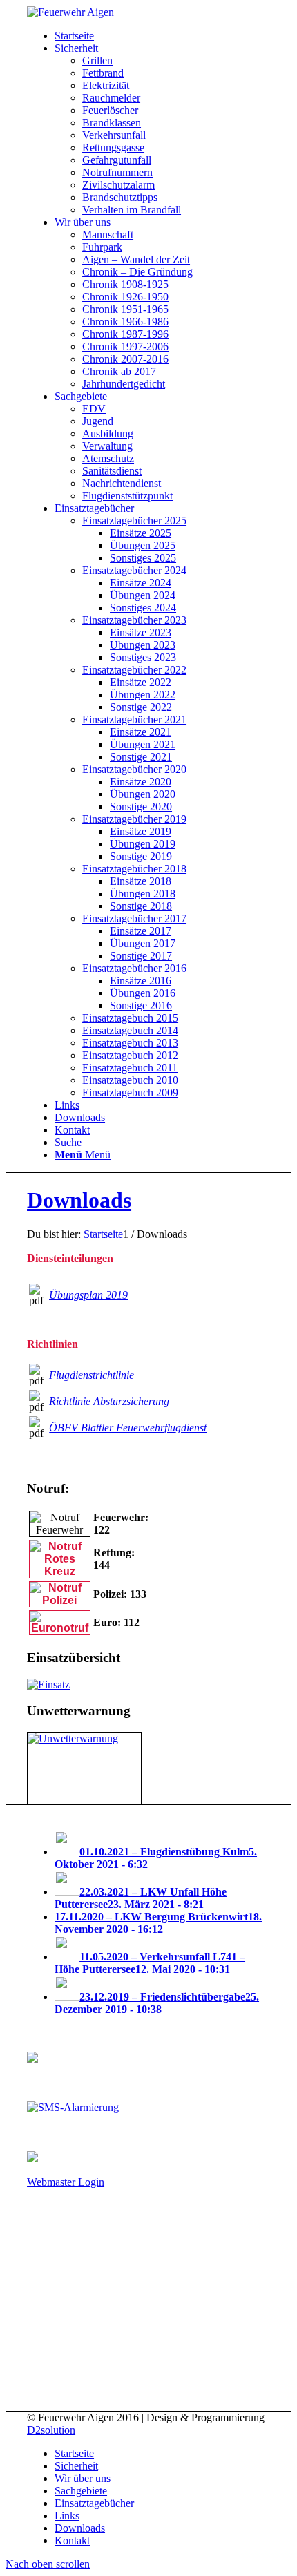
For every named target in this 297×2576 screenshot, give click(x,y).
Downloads (79, 1200)
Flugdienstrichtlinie (92, 1375)
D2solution (51, 2430)
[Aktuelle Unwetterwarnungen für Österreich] (73, 1738)
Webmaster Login (66, 2182)
